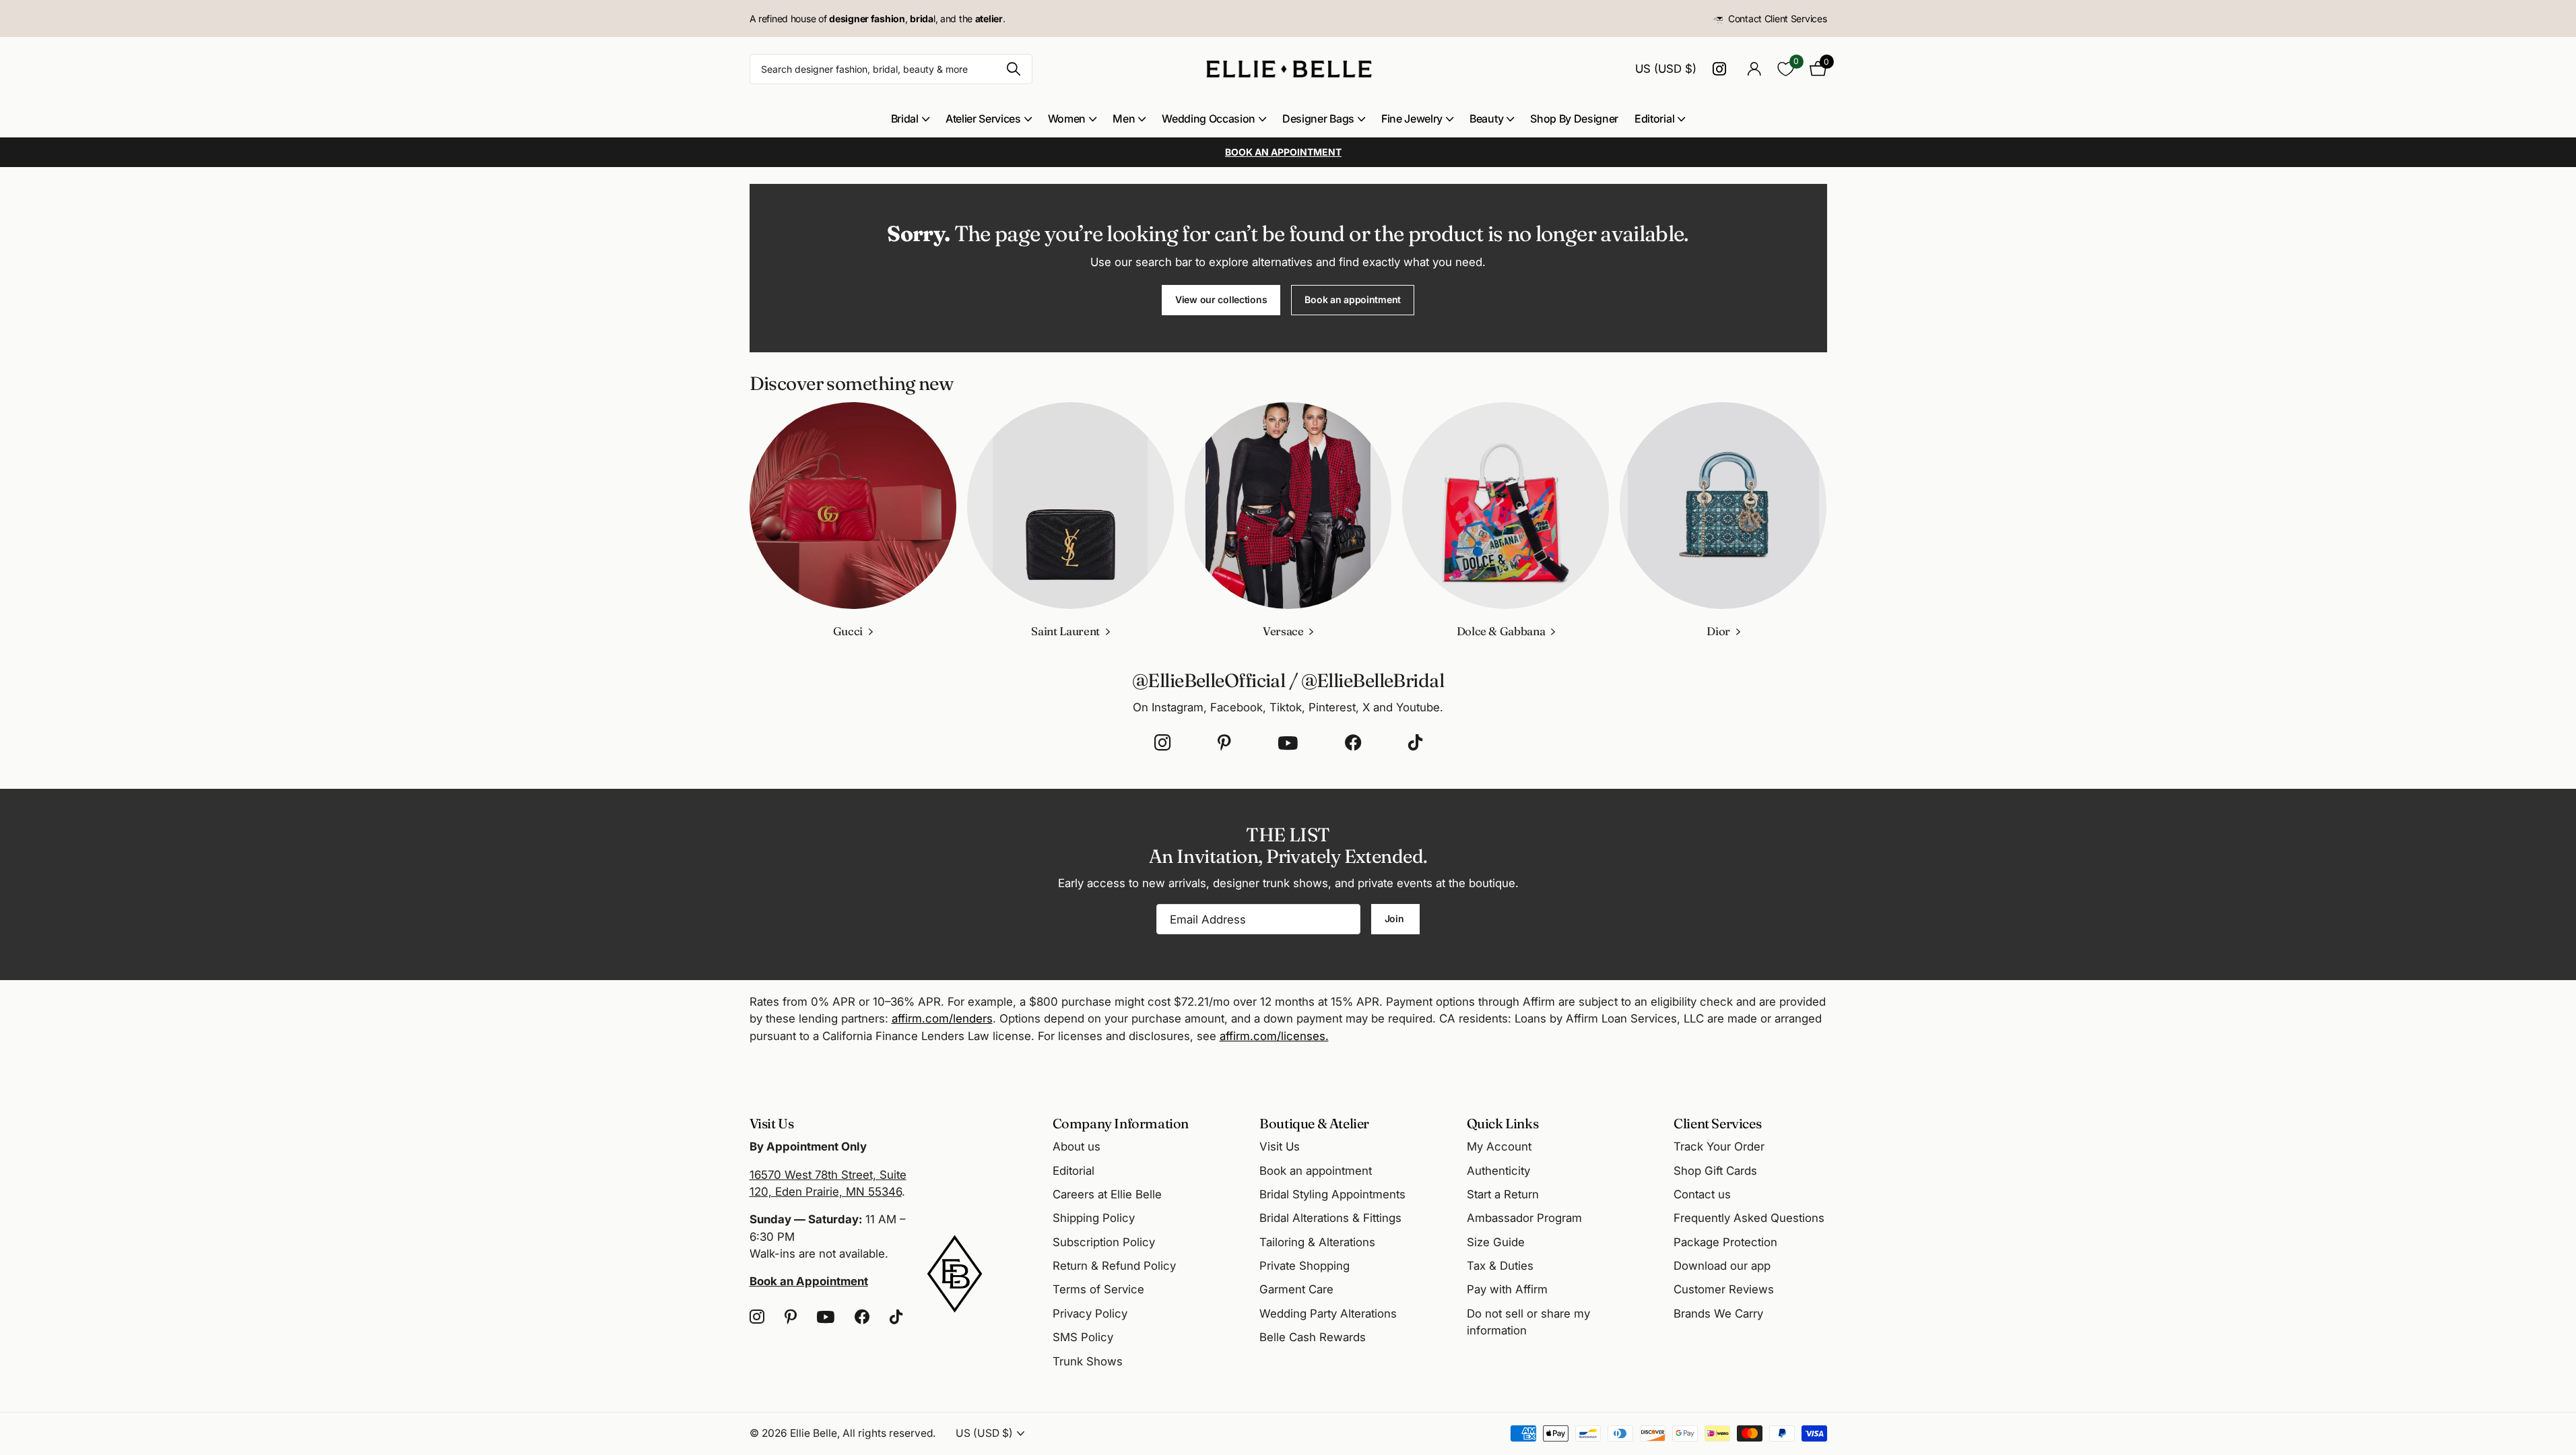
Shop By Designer (1574, 119)
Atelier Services (983, 119)
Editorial (1654, 119)
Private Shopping (1304, 1266)
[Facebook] (1353, 743)
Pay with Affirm (1507, 1289)
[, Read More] (1722, 69)
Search (1014, 69)
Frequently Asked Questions (1749, 1218)
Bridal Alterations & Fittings (1330, 1218)
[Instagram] (1162, 743)
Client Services (1717, 1123)
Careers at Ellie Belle (1107, 1194)
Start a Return (1503, 1194)
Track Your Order (1719, 1146)
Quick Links (1503, 1123)
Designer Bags (1318, 119)
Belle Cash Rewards (1313, 1337)
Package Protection (1725, 1242)
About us (1077, 1146)
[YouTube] (1288, 743)
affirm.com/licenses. (1274, 1036)
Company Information (1121, 1123)
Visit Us (1280, 1146)
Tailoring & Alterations (1317, 1242)
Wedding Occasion (1209, 119)
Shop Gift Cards (1715, 1171)
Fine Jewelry (1412, 119)
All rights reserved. (889, 1433)
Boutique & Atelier (1314, 1123)
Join (1396, 918)
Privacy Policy (1090, 1314)
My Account (1499, 1146)
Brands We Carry (1718, 1314)
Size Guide (1496, 1242)
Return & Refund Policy (1114, 1266)
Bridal (905, 119)
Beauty (1486, 119)
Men (1124, 119)
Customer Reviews (1724, 1289)
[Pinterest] (1224, 743)
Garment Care (1296, 1289)
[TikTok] (1415, 743)
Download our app (1722, 1266)
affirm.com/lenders (942, 1019)
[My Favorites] (1786, 69)
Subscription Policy (1104, 1242)
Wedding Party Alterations (1328, 1314)
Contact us (1702, 1194)
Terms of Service (1098, 1289)
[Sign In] (1755, 69)
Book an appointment (1353, 299)
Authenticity (1498, 1171)
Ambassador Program (1524, 1218)
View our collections (1221, 299)
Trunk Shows (1088, 1361)
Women (1067, 119)
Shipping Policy (1094, 1218)
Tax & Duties (1500, 1266)
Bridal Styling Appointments (1332, 1194)
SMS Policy (1083, 1337)
